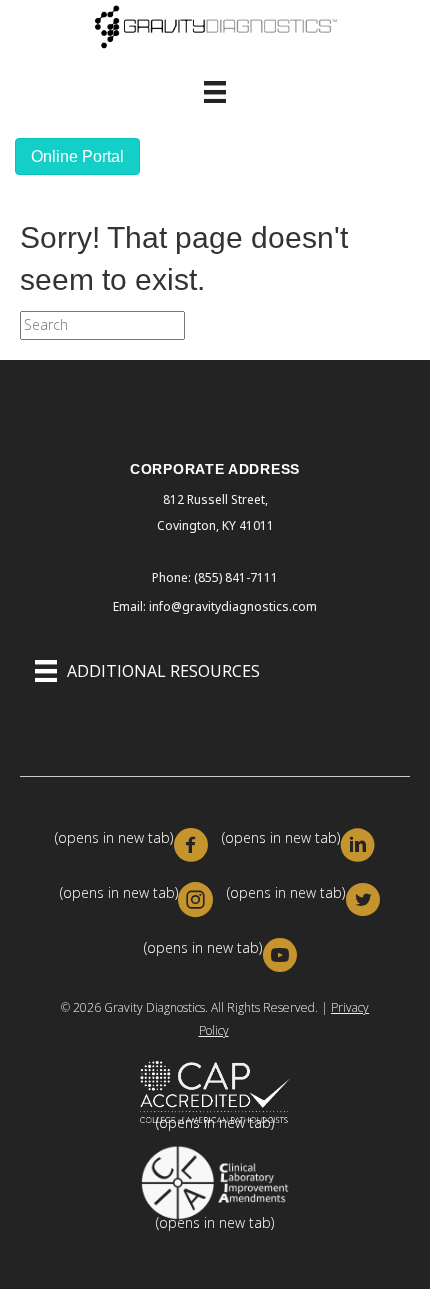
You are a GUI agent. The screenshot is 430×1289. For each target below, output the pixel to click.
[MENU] (215, 92)
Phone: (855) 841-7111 (215, 577)
